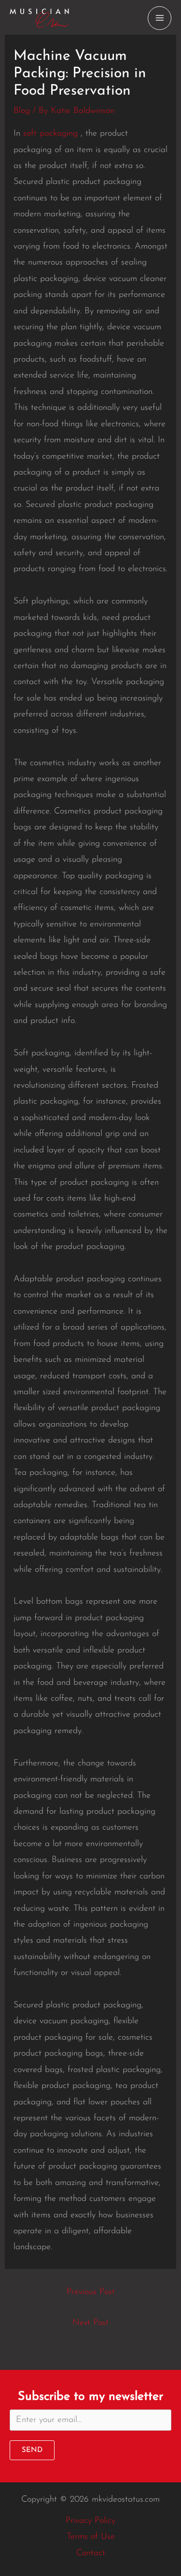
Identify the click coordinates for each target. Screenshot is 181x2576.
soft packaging (50, 134)
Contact (91, 2553)
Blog (22, 111)
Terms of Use (91, 2537)
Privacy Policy (90, 2521)
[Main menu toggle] (160, 18)
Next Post (90, 2323)
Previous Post (91, 2292)
